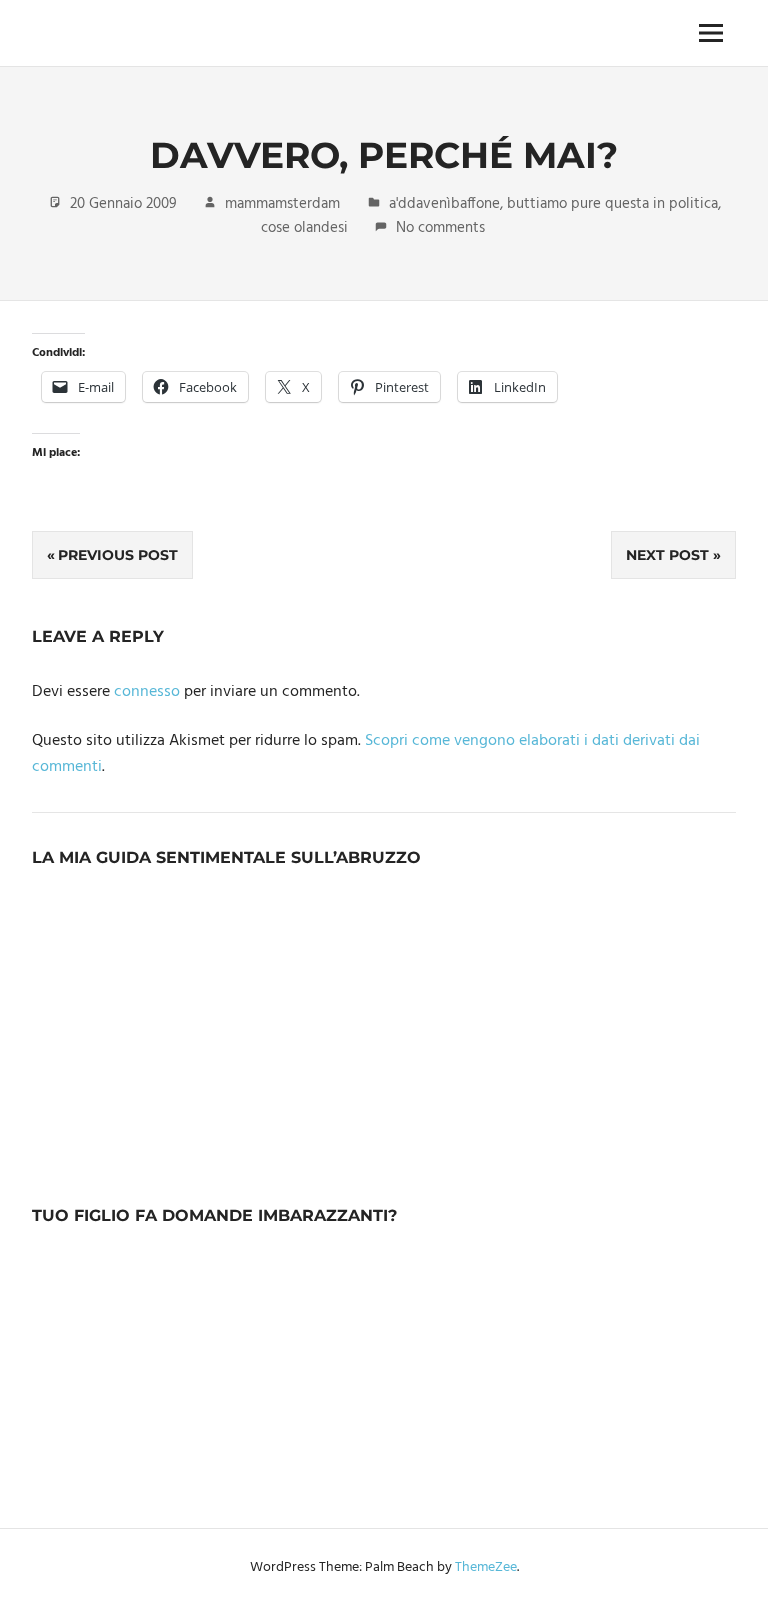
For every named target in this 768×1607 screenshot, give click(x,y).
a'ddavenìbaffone (444, 204)
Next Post (667, 555)
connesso (147, 692)
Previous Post (118, 555)
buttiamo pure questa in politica (612, 204)
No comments (440, 228)
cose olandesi (304, 228)
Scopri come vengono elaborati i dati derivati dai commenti (366, 754)
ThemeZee (486, 1567)
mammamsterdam (282, 204)
